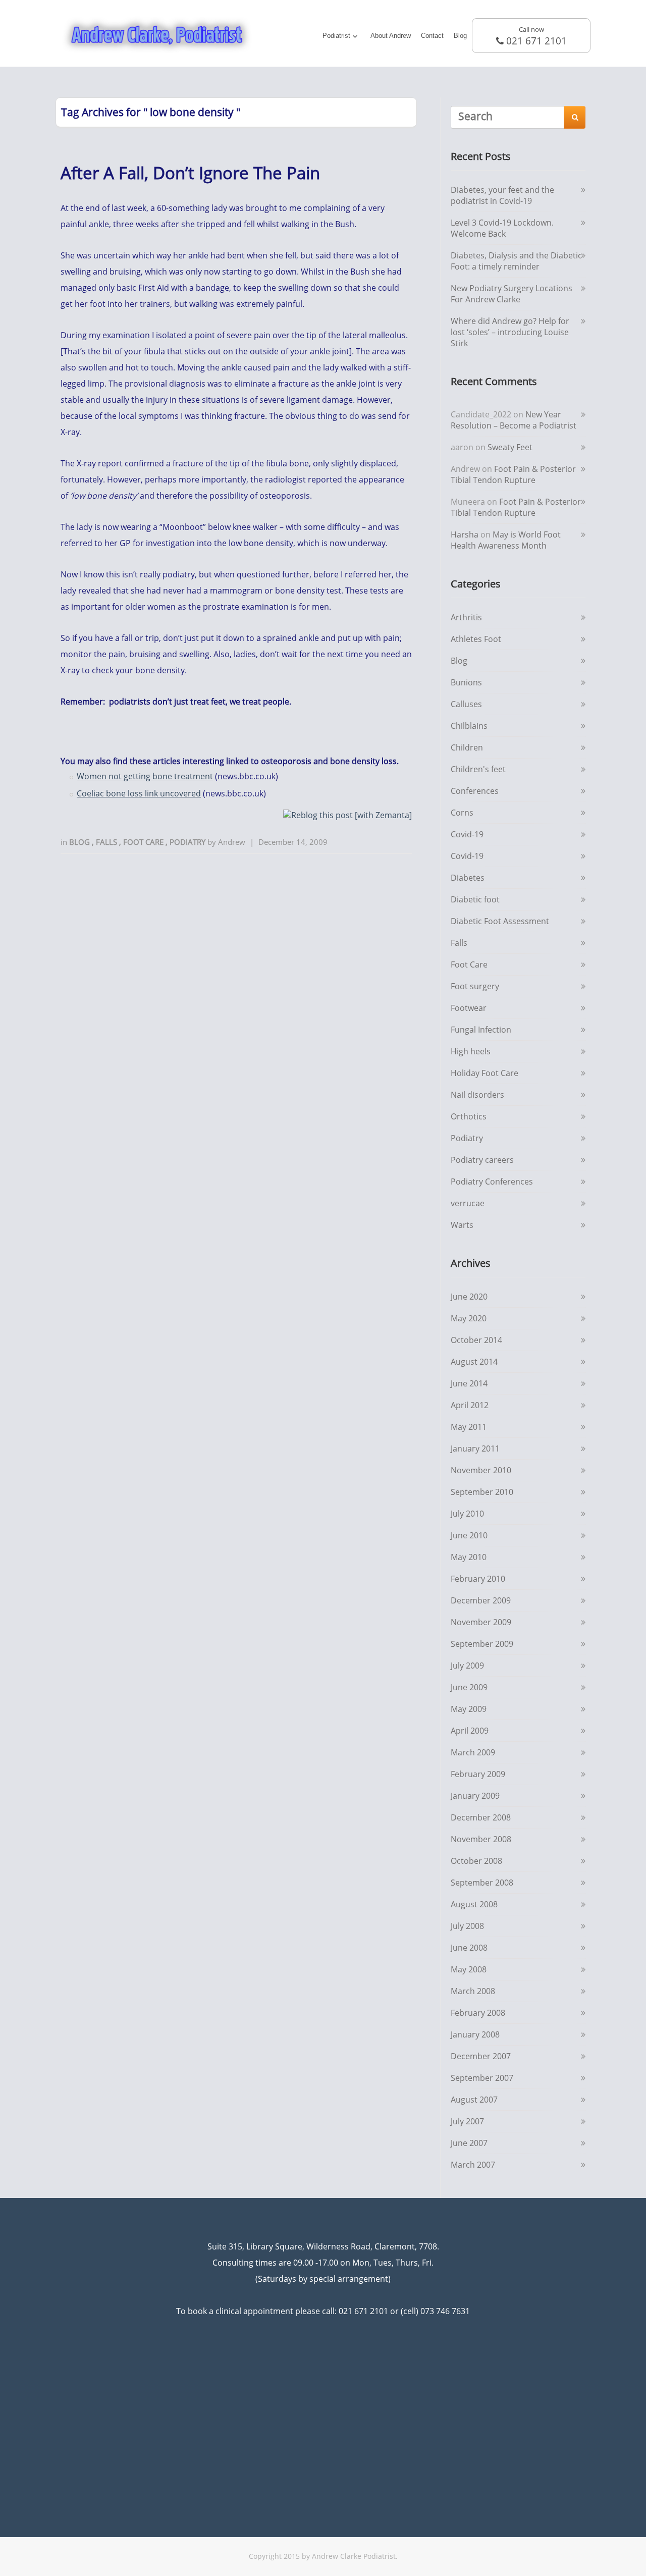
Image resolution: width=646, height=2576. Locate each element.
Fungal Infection (481, 1030)
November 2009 (481, 1622)
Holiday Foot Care (484, 1073)
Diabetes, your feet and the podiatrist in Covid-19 (502, 195)
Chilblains (469, 726)
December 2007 (481, 2056)
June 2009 (469, 1687)
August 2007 (474, 2100)
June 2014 (469, 1383)
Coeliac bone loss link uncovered (139, 793)
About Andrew (391, 36)
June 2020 (469, 1297)
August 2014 (474, 1362)
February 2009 (478, 1774)
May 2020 (469, 1318)
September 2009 (482, 1644)
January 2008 (475, 2034)
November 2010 (481, 1470)
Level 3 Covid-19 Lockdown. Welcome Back (502, 228)
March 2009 (473, 1752)
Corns (462, 813)
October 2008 (476, 1861)
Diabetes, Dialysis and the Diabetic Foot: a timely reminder (516, 261)
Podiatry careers (482, 1160)
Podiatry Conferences (492, 1182)
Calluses (466, 704)
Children (467, 747)
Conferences (475, 791)
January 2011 (475, 1448)
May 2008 (469, 1969)
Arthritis (466, 617)
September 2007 (482, 2078)
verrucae (468, 1203)
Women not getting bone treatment (145, 776)
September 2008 (482, 1883)
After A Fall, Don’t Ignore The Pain (190, 173)
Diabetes (468, 878)
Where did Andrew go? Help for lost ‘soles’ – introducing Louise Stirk (510, 332)
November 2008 (481, 1839)
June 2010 (469, 1535)
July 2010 (467, 1514)
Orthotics (469, 1116)
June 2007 (469, 2143)
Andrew (232, 842)
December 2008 (481, 1817)
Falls (107, 842)
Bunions (466, 682)
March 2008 (473, 1991)
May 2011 (469, 1427)
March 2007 (473, 2165)
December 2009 (481, 1600)
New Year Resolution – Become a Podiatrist (514, 420)
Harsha (465, 534)
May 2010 (469, 1557)
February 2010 (478, 1579)
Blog (460, 36)
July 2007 (467, 2121)
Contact (432, 36)
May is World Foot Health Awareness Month (506, 540)
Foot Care (144, 842)
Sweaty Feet (510, 447)
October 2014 (476, 1340)
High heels (471, 1051)
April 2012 (470, 1405)
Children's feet (478, 769)
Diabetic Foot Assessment (500, 921)
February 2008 (478, 2013)
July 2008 (467, 1926)
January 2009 (475, 1796)
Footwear (469, 1008)
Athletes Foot (476, 639)
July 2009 (467, 1666)
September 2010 (482, 1492)
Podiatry (189, 842)
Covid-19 (467, 834)
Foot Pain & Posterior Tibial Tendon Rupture (513, 474)
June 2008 (469, 1948)
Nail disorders (477, 1095)
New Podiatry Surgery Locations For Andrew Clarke (512, 294)
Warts (462, 1225)
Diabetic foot (475, 899)
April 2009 (470, 1731)
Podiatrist (336, 36)
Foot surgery (475, 986)
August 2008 (474, 1904)
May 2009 (469, 1709)
